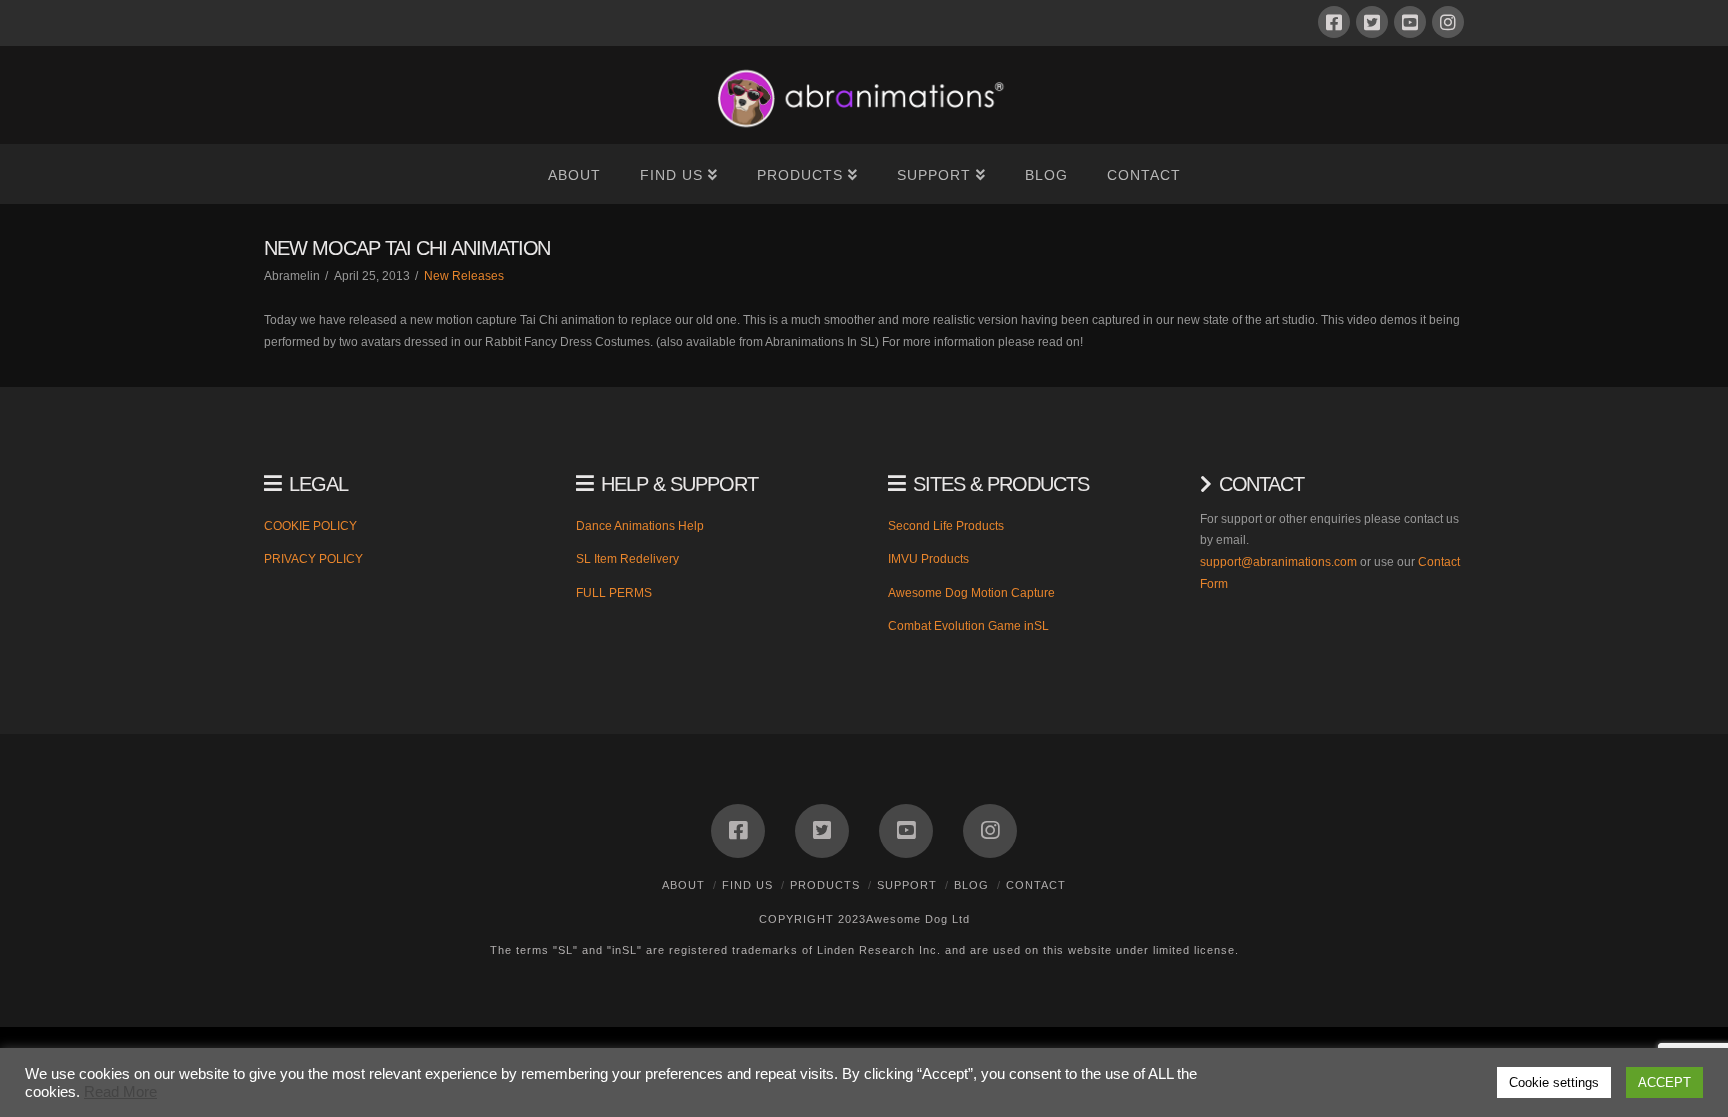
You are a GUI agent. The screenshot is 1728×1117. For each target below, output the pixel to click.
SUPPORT (907, 885)
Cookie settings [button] (1554, 1082)
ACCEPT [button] (1664, 1082)
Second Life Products (946, 526)
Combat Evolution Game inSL (968, 626)
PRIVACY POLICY (313, 559)
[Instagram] (1448, 22)
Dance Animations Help (640, 526)
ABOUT (683, 885)
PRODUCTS (825, 885)
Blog (971, 885)
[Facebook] (1334, 22)
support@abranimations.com (1278, 562)
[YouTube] (1410, 22)
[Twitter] (1372, 22)
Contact (1036, 885)
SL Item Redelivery (627, 559)
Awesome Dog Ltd (918, 919)
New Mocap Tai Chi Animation (407, 248)
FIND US (747, 885)
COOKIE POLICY (310, 526)
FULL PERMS (614, 593)
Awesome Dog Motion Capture (971, 593)
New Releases (464, 276)
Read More (120, 1092)
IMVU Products (928, 559)
